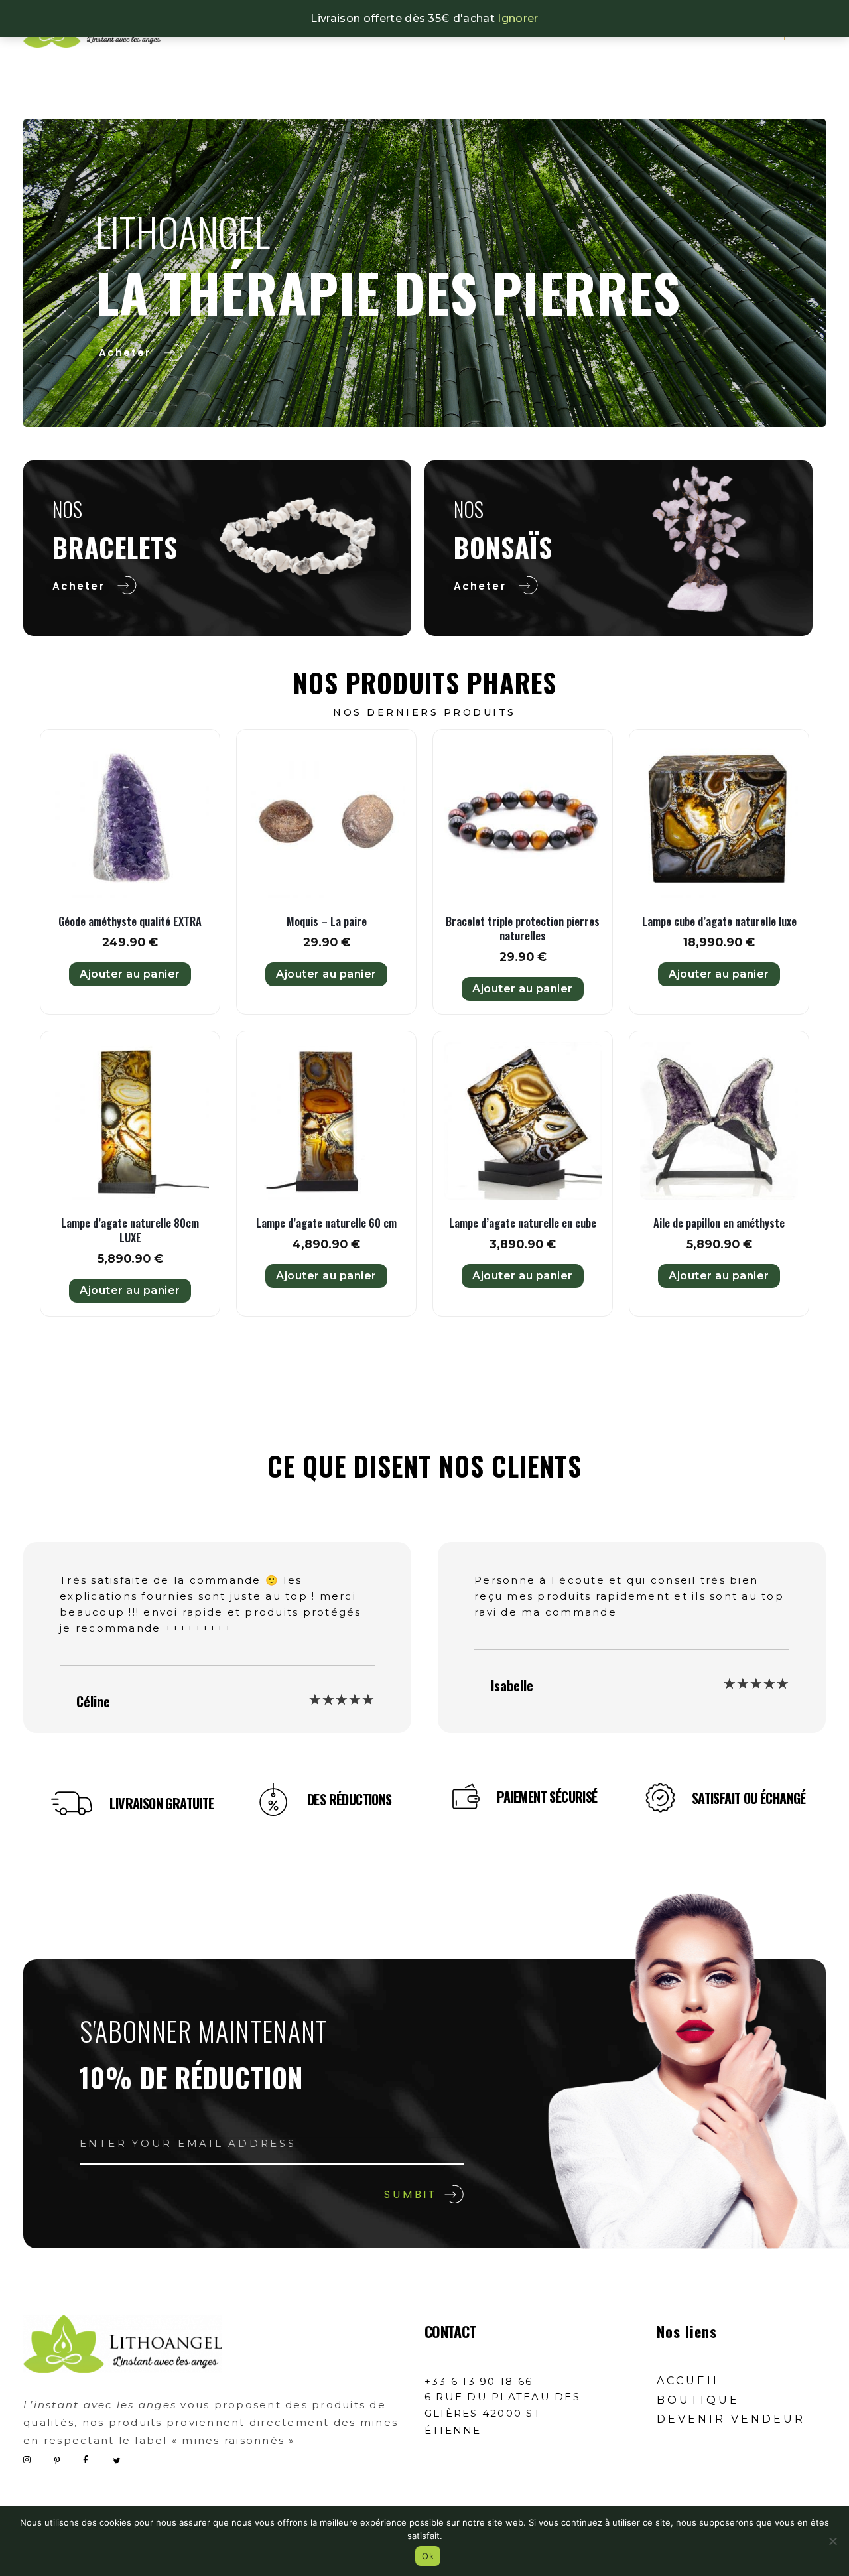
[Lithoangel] (123, 2344)
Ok (428, 2556)
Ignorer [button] (518, 18)
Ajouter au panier (130, 974)
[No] (832, 2541)
